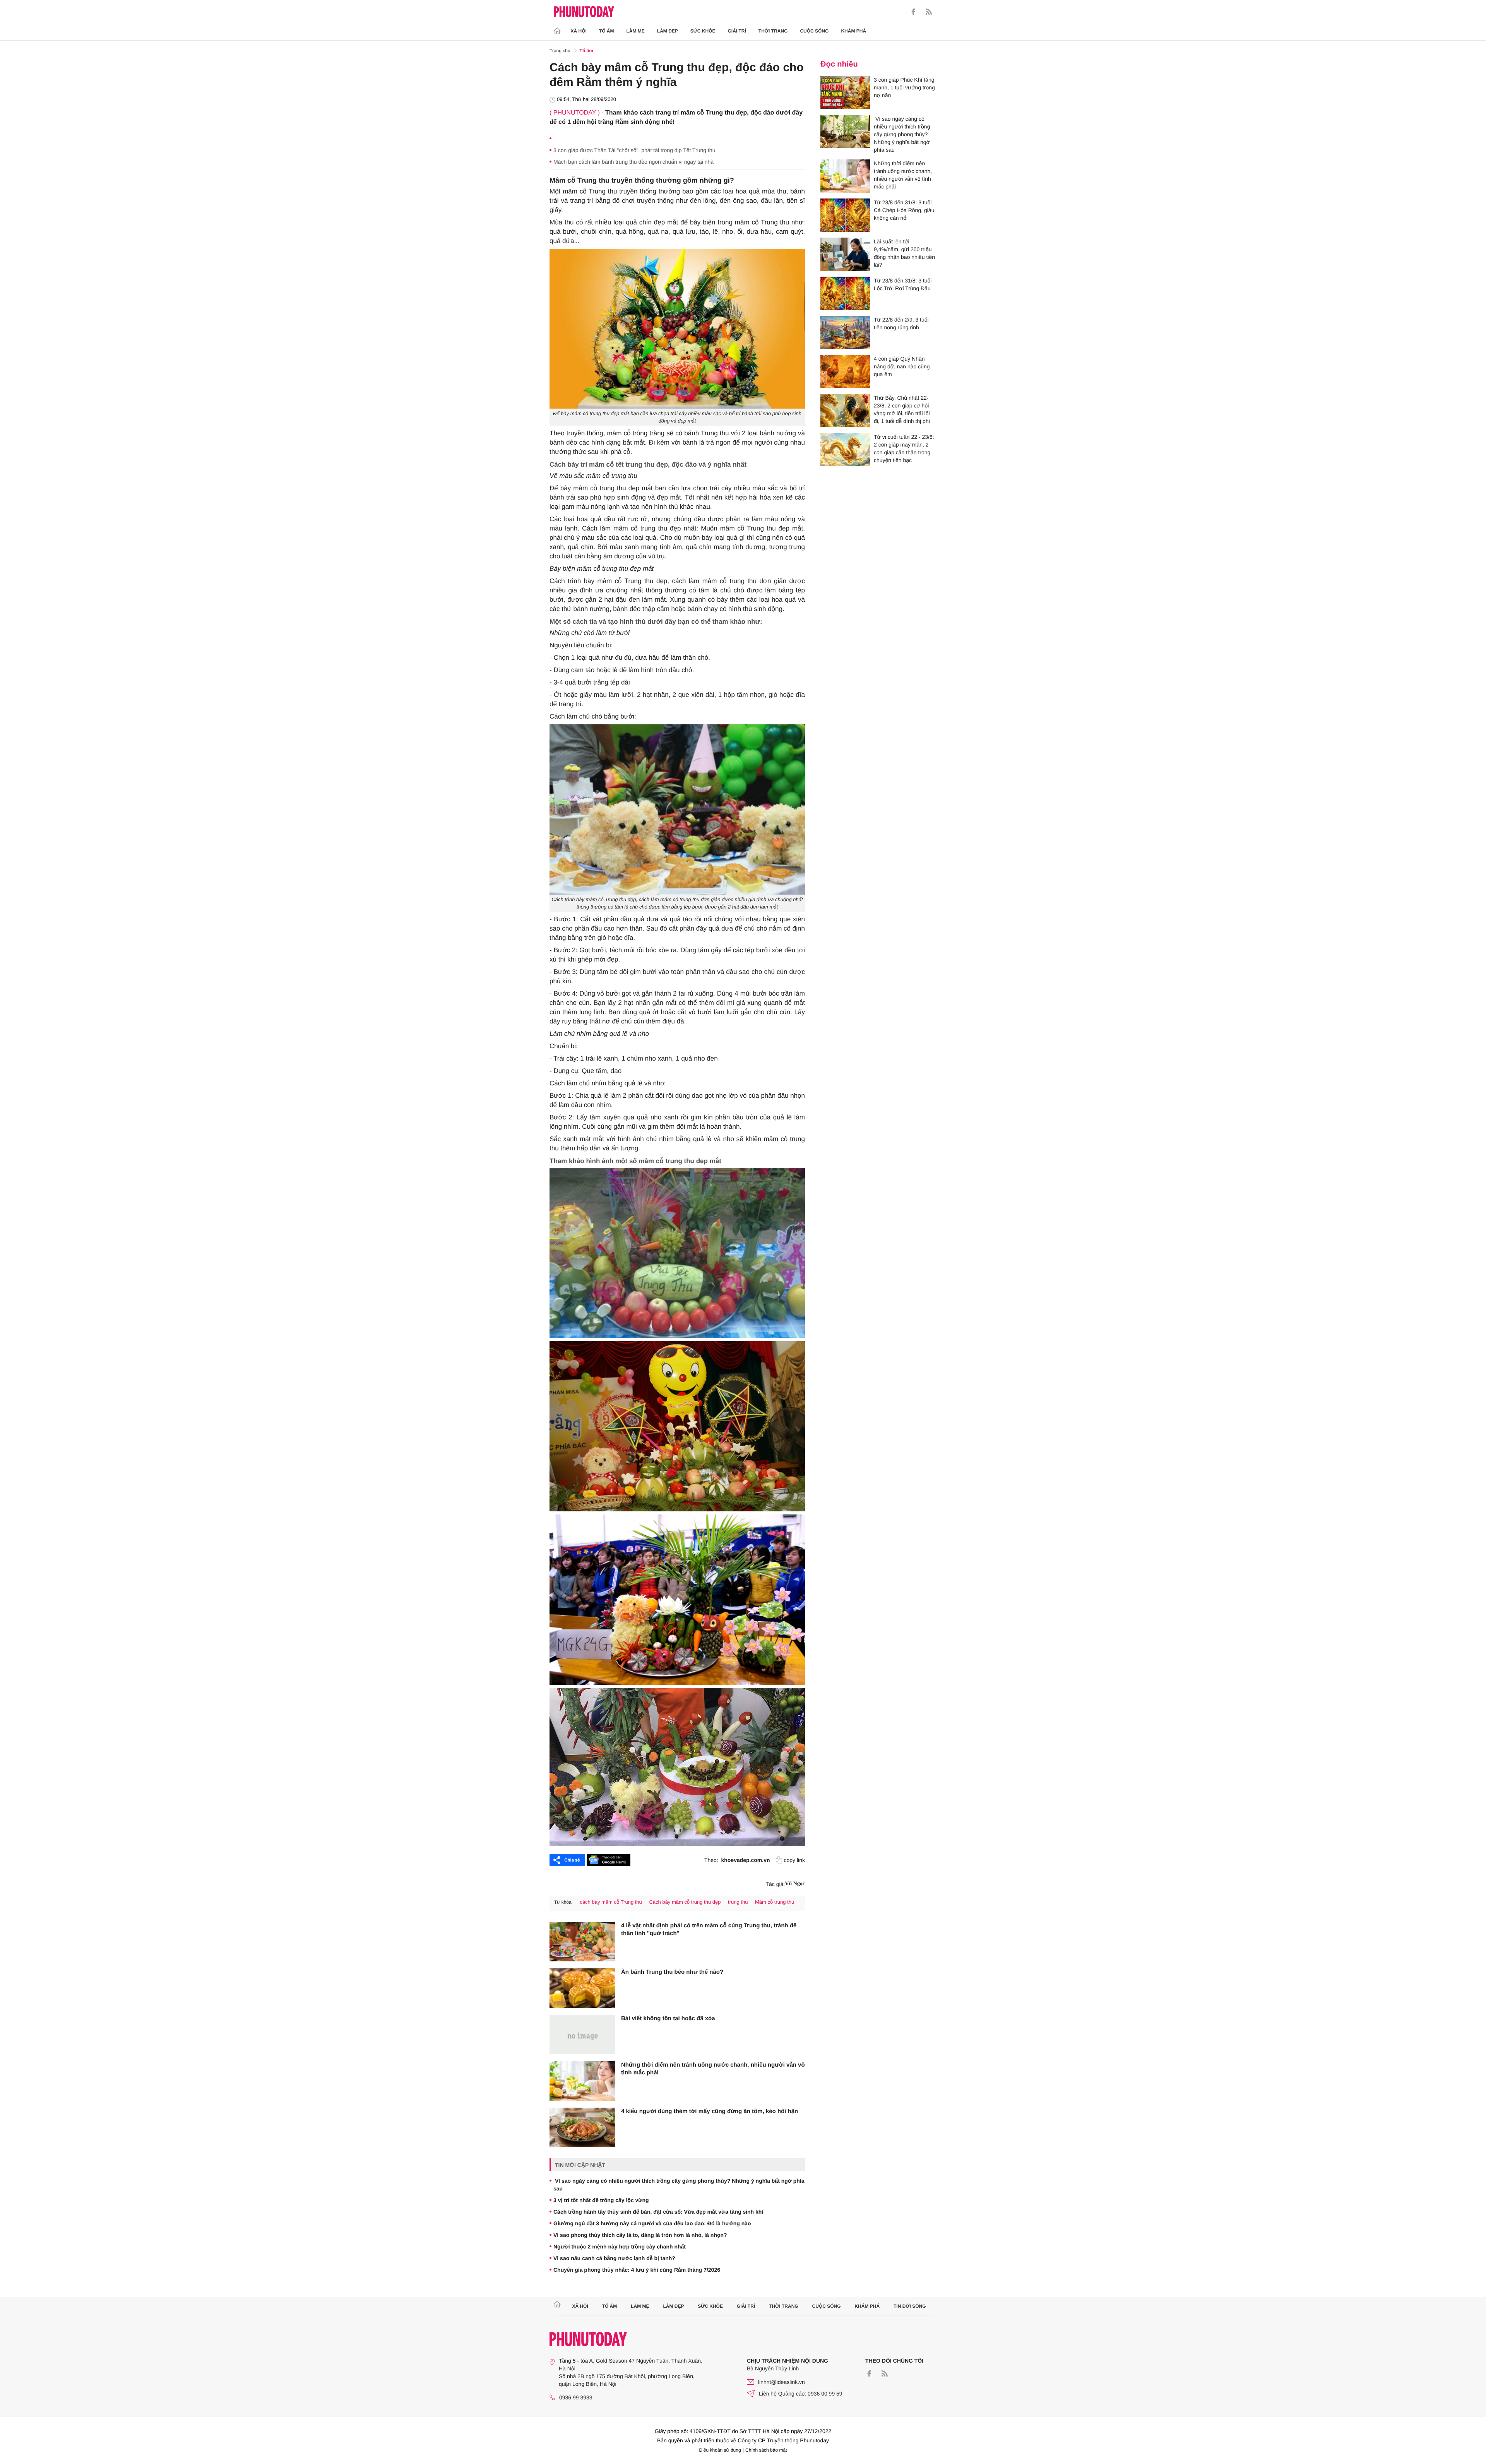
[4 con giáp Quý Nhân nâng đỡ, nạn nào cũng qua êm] (845, 371)
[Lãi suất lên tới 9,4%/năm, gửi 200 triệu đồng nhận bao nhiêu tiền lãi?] (845, 254)
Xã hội (579, 31)
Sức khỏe (703, 31)
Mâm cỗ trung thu (775, 1902)
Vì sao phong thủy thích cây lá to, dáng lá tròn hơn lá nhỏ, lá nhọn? (640, 2235)
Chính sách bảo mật (766, 2450)
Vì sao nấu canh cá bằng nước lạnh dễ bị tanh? (614, 2258)
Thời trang (773, 31)
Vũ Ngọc (795, 1884)
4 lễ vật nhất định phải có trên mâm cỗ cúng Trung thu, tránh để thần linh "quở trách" (709, 1929)
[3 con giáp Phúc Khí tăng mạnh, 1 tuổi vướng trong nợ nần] (845, 92)
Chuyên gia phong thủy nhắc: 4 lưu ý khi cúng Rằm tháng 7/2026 (637, 2270)
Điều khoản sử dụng (720, 2450)
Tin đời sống (910, 2306)
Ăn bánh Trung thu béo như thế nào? (672, 1972)
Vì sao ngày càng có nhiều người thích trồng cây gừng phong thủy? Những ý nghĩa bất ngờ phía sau (679, 2185)
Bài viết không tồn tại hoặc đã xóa (668, 2018)
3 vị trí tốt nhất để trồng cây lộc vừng (601, 2200)
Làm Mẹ (636, 31)
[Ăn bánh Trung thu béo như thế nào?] (582, 1988)
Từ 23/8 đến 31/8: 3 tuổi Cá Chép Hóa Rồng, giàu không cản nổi (904, 210)
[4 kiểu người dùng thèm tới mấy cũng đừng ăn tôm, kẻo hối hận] (582, 2127)
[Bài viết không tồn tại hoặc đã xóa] (582, 2035)
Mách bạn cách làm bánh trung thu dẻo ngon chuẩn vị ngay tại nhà (633, 162)
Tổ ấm (607, 31)
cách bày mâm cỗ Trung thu (611, 1902)
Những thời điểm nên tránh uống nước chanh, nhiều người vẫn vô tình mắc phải (713, 2069)
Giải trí (737, 31)
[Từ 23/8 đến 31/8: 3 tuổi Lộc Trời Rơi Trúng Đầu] (845, 293)
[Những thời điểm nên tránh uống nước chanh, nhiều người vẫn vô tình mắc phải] (582, 2081)
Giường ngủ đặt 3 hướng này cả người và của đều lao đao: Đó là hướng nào (652, 2223)
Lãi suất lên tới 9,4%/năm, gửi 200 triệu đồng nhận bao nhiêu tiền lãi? (904, 253)
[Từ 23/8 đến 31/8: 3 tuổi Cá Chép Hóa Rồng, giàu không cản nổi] (845, 215)
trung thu (738, 1902)
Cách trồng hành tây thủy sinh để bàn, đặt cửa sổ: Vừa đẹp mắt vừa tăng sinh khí (658, 2212)
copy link (794, 1860)
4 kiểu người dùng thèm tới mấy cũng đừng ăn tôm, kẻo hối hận (710, 2111)
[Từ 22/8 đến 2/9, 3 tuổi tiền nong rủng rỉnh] (845, 332)
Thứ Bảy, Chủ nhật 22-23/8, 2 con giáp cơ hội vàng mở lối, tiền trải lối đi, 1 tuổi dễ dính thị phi (902, 409)
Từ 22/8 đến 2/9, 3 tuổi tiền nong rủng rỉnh (901, 323)
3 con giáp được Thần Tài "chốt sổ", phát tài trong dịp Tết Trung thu (634, 150)
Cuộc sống (814, 31)
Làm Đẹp (668, 31)
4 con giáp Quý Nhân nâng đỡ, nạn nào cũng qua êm (902, 366)
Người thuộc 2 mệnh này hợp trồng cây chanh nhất (620, 2247)
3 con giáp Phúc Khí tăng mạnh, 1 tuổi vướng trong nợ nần (904, 87)
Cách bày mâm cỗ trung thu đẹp (685, 1902)
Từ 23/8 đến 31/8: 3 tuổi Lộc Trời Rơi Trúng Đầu (903, 284)
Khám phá (853, 31)
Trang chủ (560, 51)
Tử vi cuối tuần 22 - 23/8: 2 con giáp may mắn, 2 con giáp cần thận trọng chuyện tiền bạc (904, 448)
